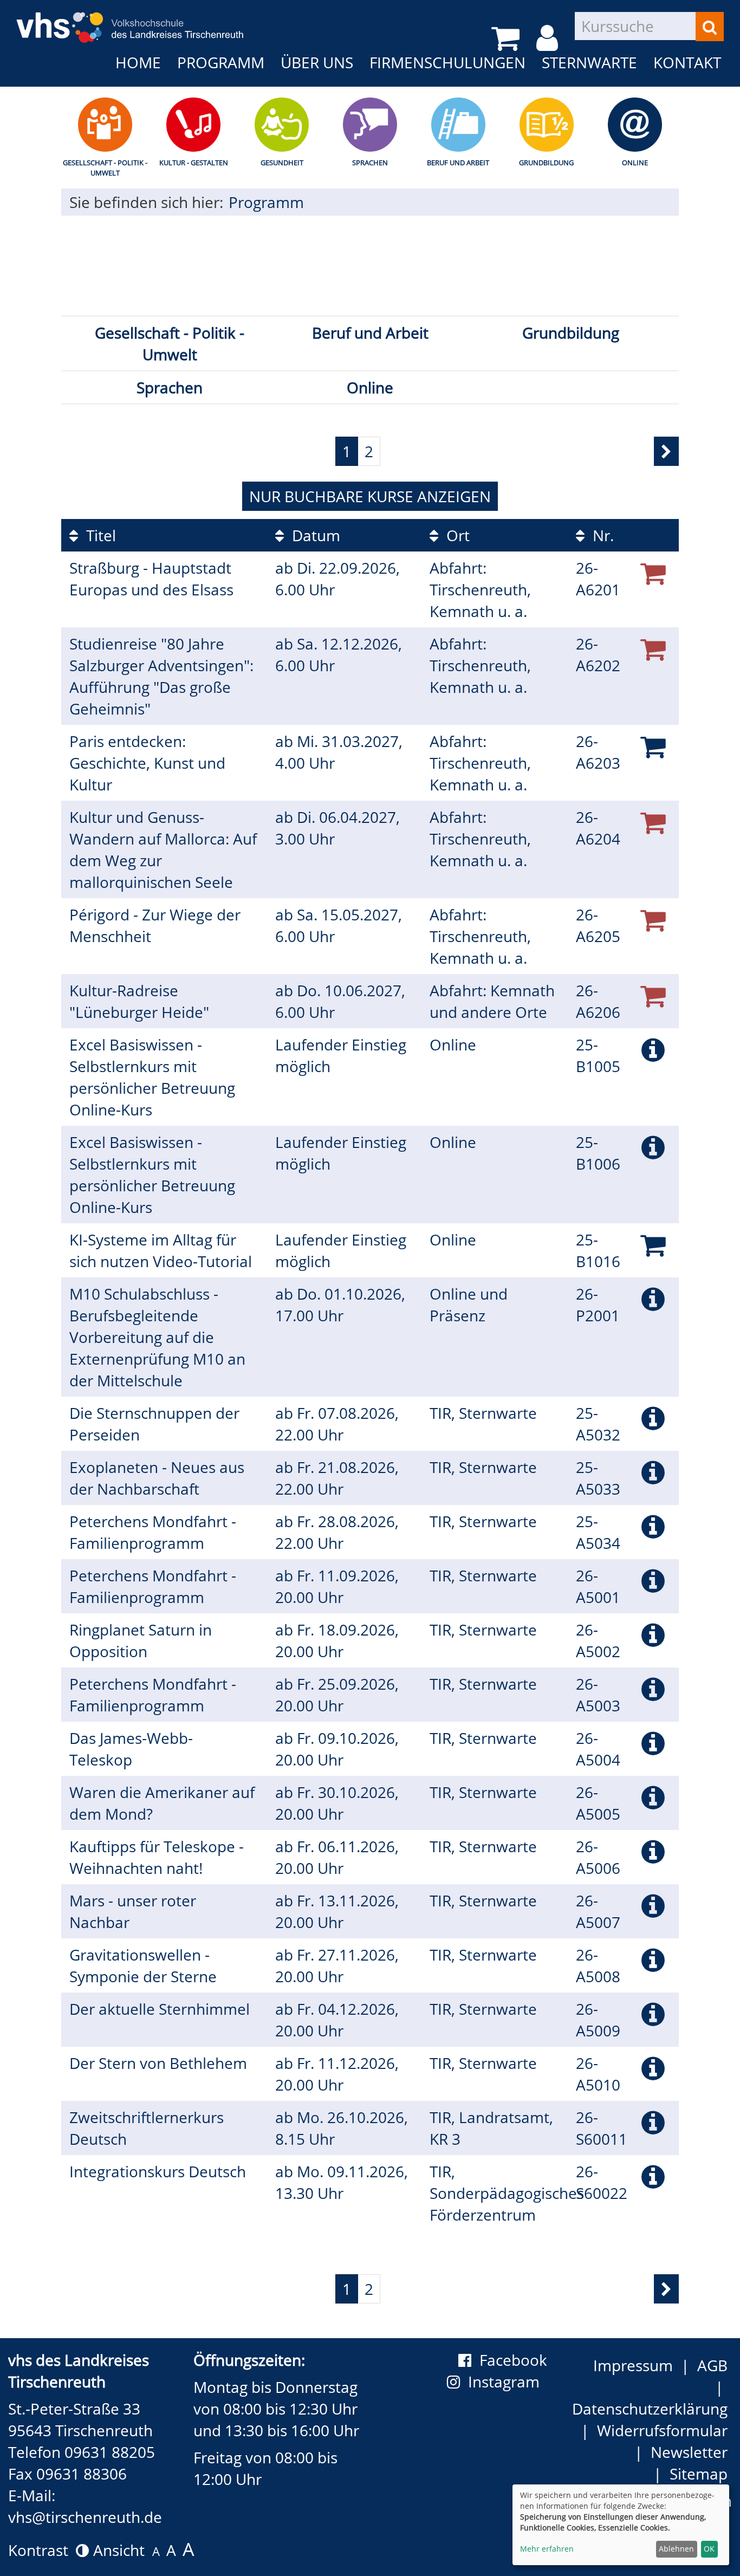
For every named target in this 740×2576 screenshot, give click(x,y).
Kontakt (687, 62)
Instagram (508, 2382)
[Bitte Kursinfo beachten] (653, 1049)
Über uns (317, 62)
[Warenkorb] (507, 38)
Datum (314, 535)
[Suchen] (710, 27)
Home (138, 62)
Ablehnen (676, 2549)
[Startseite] (130, 20)
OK (709, 2549)
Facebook (513, 2360)
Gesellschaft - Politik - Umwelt (105, 168)
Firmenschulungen (447, 62)
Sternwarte (589, 62)
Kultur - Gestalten (194, 163)
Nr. (601, 535)
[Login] (549, 38)
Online (635, 163)
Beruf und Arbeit (458, 163)
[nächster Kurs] (666, 451)
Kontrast (42, 2550)
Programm (221, 62)
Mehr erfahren (547, 2549)
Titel (99, 535)
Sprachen (370, 163)
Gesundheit (282, 163)
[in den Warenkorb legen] (653, 746)
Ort (456, 535)
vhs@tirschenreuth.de (85, 2517)
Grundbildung (546, 163)
